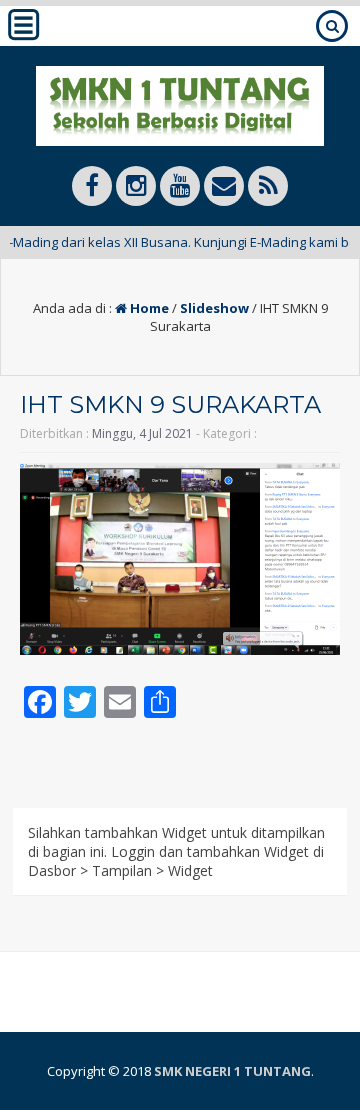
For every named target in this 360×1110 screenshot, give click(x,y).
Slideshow (214, 308)
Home (148, 308)
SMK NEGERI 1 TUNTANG (232, 1071)
